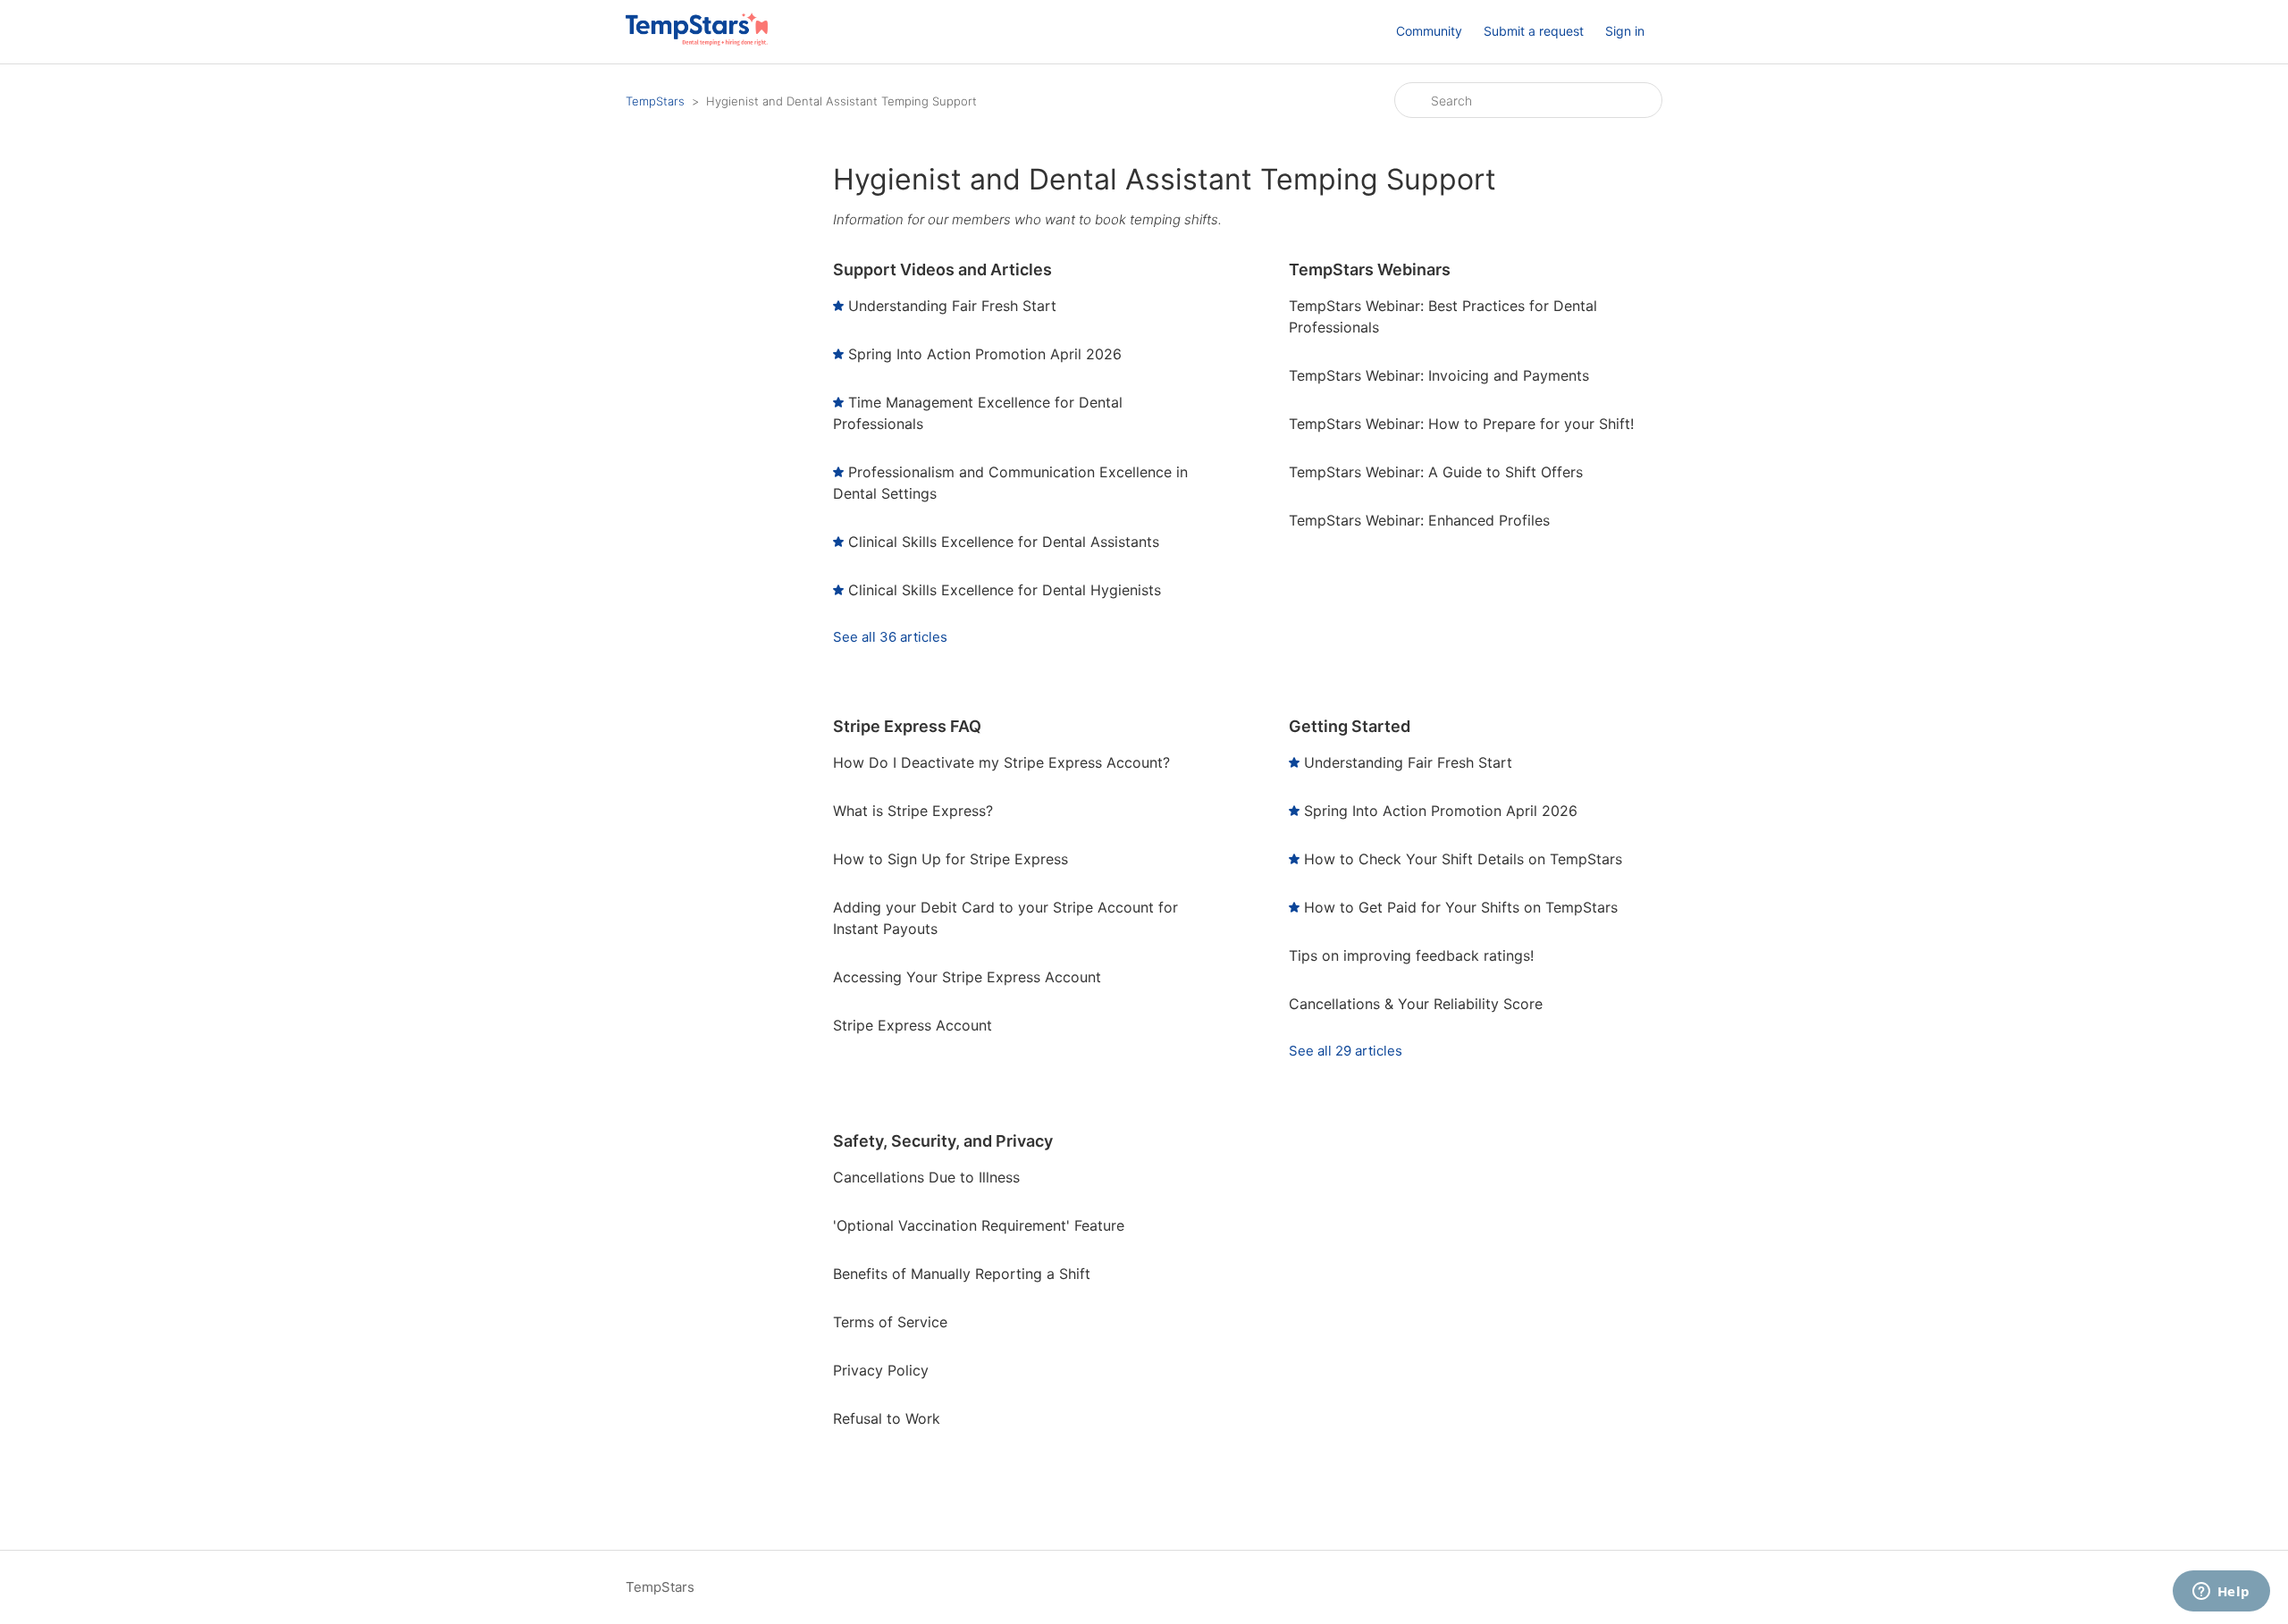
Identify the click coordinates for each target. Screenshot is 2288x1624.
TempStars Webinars (1370, 269)
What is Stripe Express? (913, 811)
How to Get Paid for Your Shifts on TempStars (1461, 907)
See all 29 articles (1346, 1051)
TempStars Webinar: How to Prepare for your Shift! (1461, 424)
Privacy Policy (881, 1370)
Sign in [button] (1625, 31)
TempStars (655, 101)
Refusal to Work (887, 1418)
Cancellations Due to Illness (926, 1177)
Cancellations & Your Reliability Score (1416, 1004)
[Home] (697, 41)
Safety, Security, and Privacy (943, 1141)
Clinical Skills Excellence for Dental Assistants (1004, 542)
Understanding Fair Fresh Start (952, 306)
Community (1429, 31)
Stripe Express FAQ (907, 726)
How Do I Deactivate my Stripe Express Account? (1001, 762)
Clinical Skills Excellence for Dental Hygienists (1005, 590)
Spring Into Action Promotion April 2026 (985, 354)
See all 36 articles (890, 637)
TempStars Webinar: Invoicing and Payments (1439, 375)
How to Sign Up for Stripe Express (951, 859)
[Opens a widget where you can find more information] (2221, 1593)
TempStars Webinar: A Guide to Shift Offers (1436, 472)
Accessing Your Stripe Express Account (967, 977)
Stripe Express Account (913, 1025)
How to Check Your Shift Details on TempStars (1463, 859)
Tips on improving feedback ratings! (1411, 955)
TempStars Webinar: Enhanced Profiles (1419, 520)
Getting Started (1350, 726)
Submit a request (1534, 31)
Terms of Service (890, 1322)
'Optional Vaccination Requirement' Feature (979, 1225)
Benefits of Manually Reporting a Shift (962, 1274)
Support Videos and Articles (942, 269)
